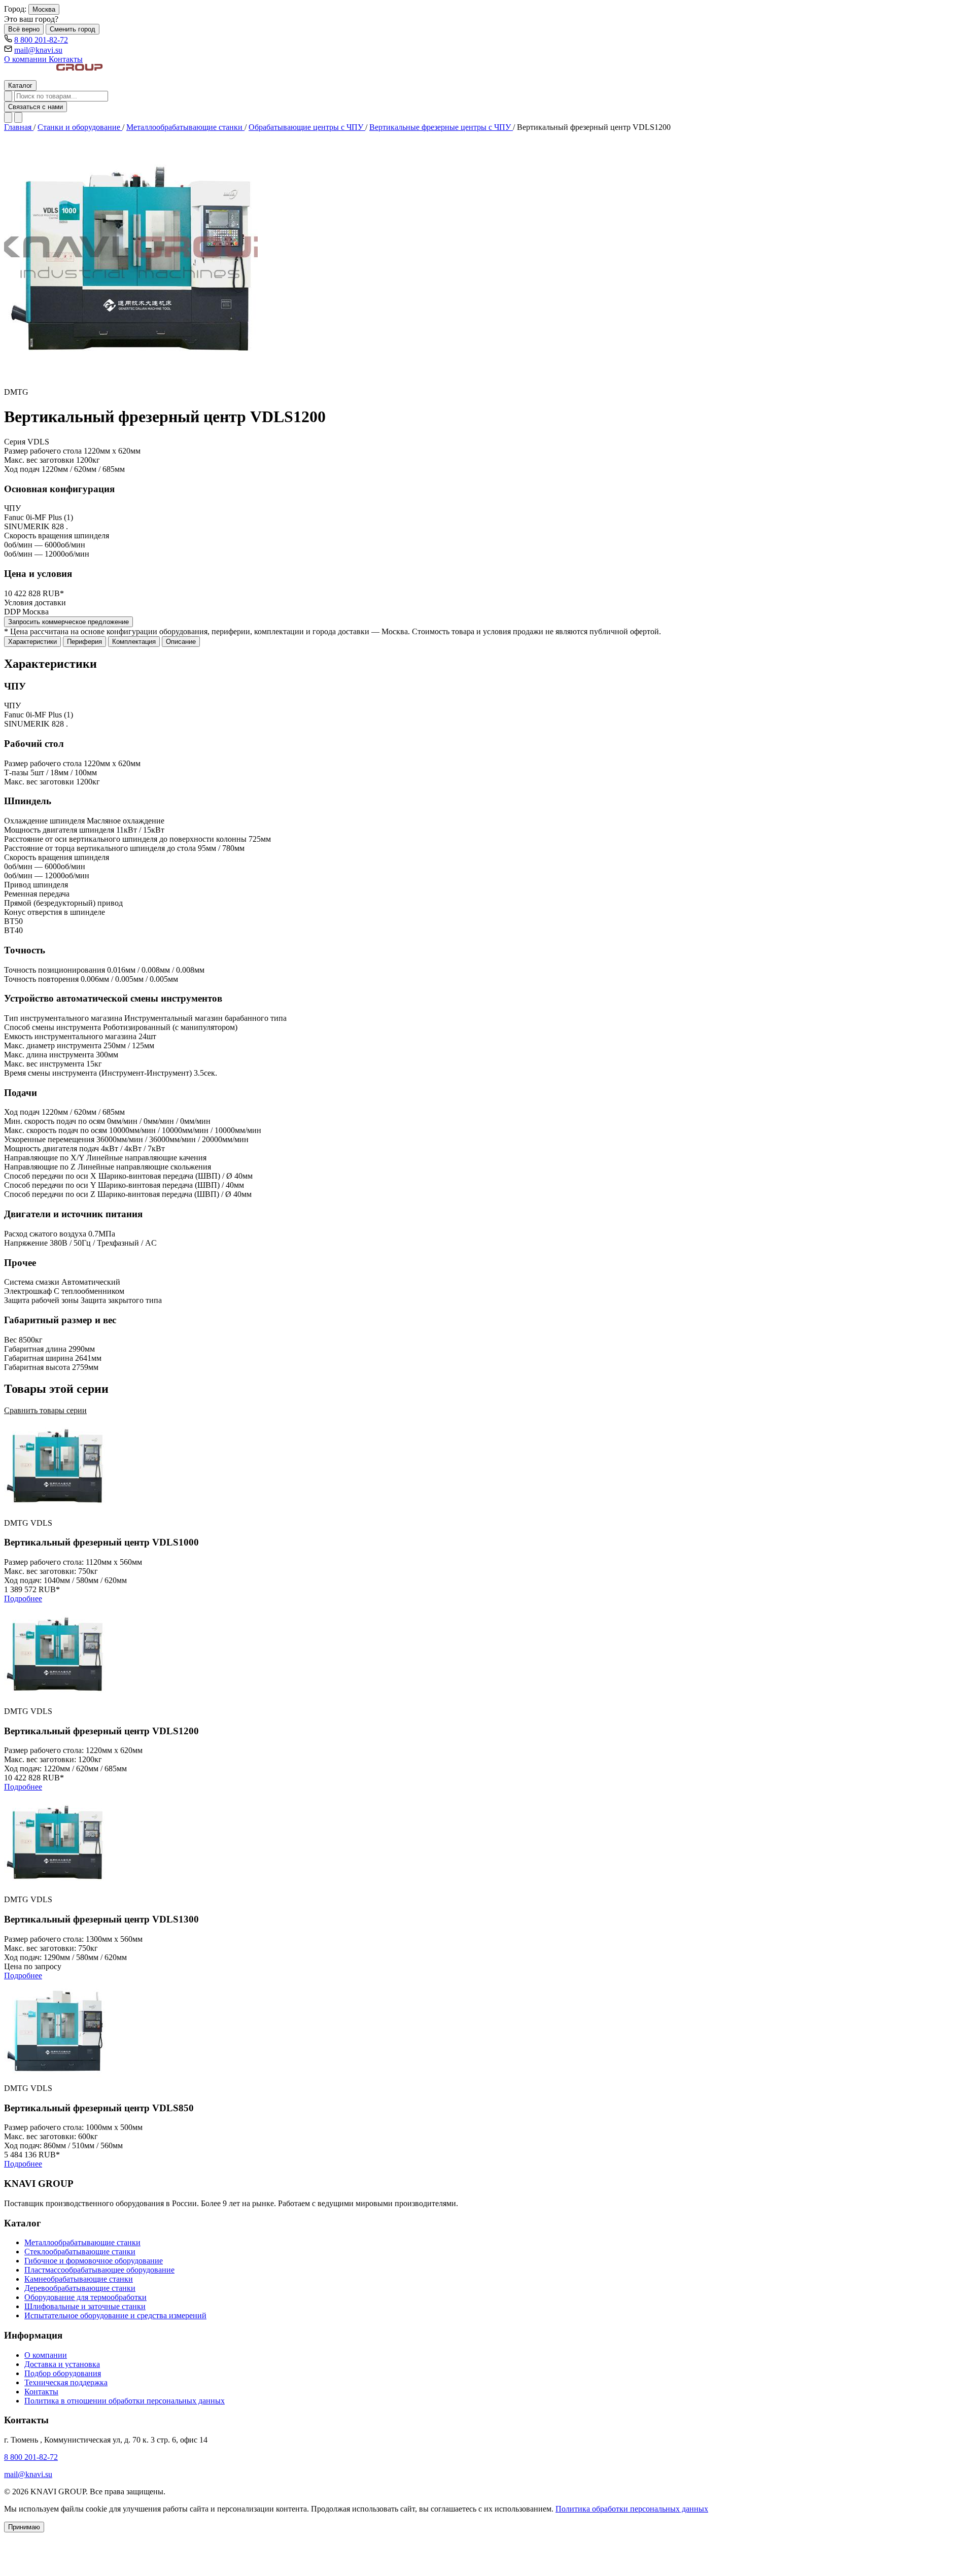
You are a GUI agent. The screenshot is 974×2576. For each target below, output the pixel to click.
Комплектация (134, 642)
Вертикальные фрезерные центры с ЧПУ (441, 127)
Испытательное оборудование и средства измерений (115, 2315)
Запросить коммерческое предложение (68, 622)
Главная (19, 127)
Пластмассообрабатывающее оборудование (99, 2270)
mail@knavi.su (38, 50)
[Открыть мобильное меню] (18, 117)
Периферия (84, 642)
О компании (26, 59)
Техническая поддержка (66, 2382)
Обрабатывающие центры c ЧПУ (307, 127)
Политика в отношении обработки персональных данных (125, 2401)
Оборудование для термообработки (85, 2297)
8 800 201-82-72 (41, 40)
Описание (181, 642)
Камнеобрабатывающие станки (79, 2279)
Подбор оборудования (63, 2373)
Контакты (66, 59)
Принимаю (24, 2527)
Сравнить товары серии (45, 1410)
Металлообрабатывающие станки (185, 127)
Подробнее (23, 1599)
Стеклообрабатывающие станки (80, 2252)
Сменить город (73, 29)
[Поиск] (8, 96)
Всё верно (24, 29)
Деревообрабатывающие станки (80, 2288)
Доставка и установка (62, 2364)
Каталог (20, 85)
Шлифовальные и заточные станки (85, 2306)
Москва (44, 9)
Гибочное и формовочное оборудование (94, 2261)
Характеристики (32, 642)
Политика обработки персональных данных (632, 2509)
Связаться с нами (36, 107)
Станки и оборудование (80, 127)
